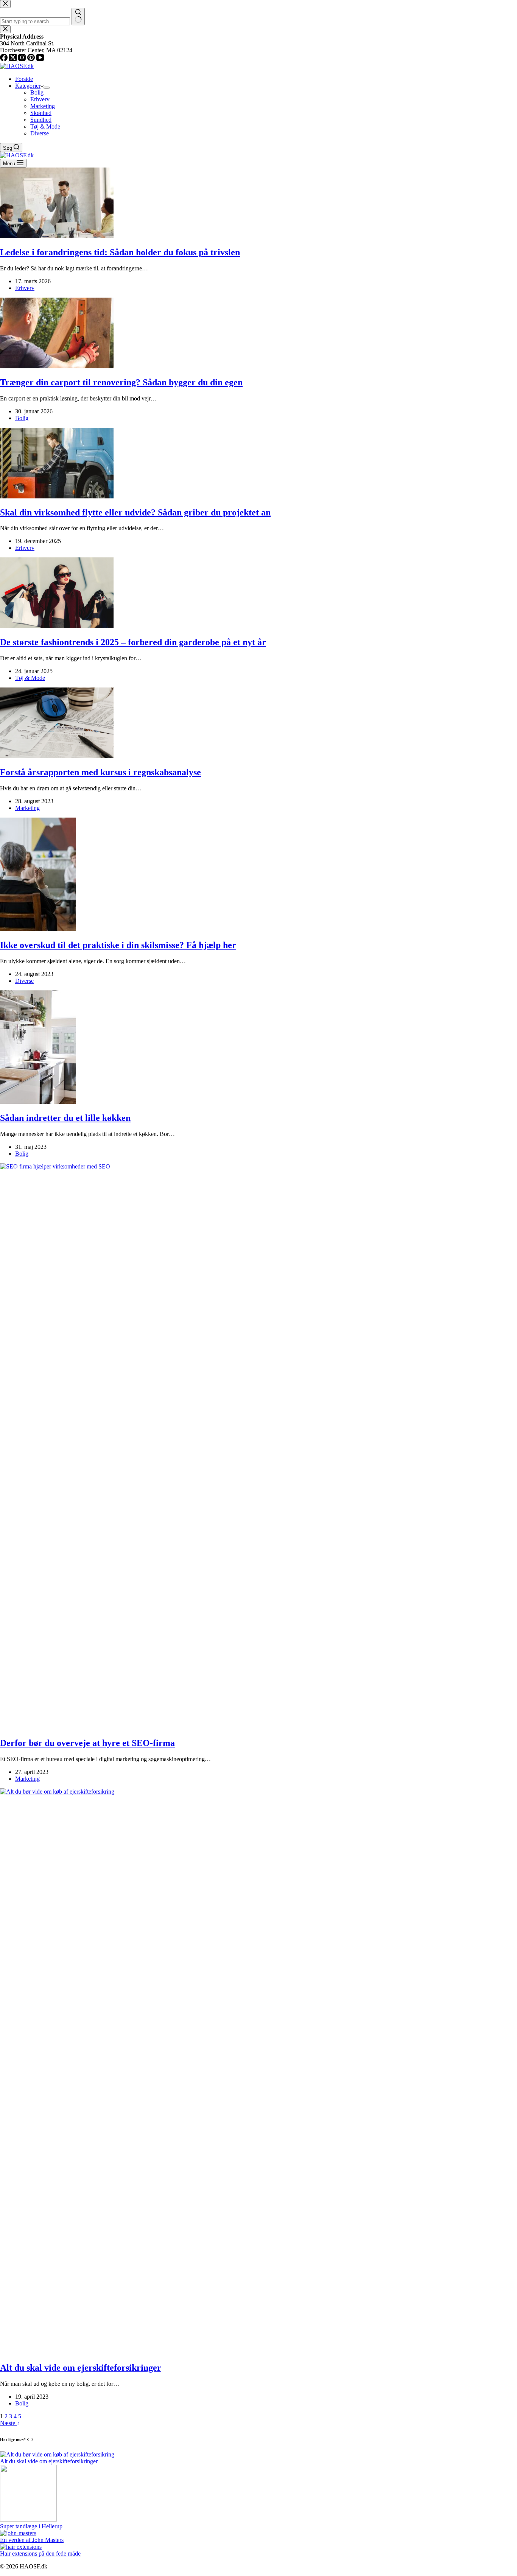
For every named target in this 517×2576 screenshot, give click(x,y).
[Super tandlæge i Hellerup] (28, 2519)
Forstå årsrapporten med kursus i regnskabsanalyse (100, 772)
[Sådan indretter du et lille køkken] (38, 1102)
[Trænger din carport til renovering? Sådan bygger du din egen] (57, 366)
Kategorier (28, 86)
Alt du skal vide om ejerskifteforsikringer (81, 2368)
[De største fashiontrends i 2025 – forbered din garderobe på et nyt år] (57, 626)
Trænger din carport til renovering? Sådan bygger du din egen (121, 382)
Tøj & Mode (45, 126)
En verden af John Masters (32, 2540)
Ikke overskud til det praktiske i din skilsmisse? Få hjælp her (118, 945)
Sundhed (41, 120)
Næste (8, 2423)
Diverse (40, 133)
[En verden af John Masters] (18, 2533)
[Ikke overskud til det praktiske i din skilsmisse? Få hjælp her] (38, 929)
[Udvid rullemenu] (47, 88)
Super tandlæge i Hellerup (31, 2526)
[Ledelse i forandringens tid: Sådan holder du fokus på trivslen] (57, 236)
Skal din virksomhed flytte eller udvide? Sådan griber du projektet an (135, 512)
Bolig (37, 92)
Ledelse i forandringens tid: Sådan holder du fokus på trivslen (120, 252)
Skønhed (41, 113)
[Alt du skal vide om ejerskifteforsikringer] (57, 2454)
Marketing (43, 106)
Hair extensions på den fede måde (40, 2553)
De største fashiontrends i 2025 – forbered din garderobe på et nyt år (133, 642)
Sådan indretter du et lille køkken (65, 1118)
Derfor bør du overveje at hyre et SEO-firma (87, 1743)
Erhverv (40, 99)
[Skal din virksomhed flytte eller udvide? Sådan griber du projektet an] (57, 496)
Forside (24, 79)
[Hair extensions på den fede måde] (21, 2547)
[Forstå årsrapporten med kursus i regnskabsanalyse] (57, 756)
